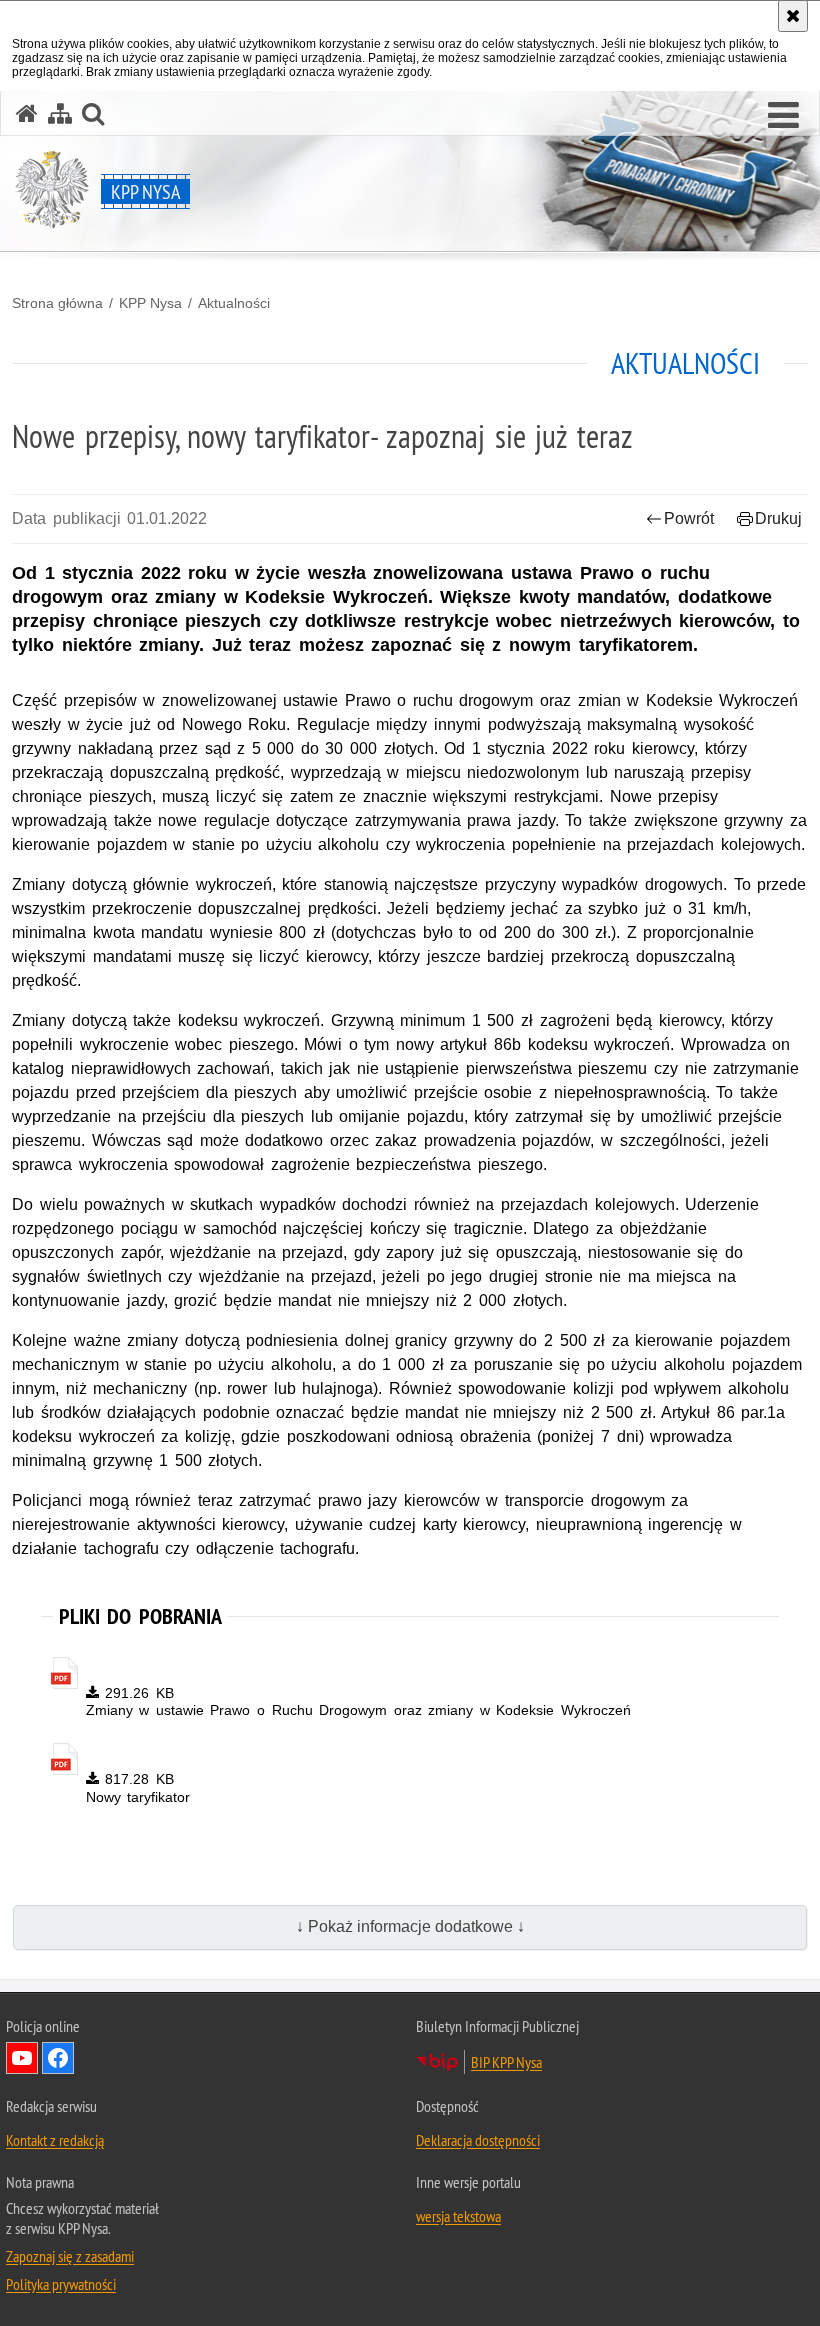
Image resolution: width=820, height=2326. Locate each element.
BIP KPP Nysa (506, 2062)
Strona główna (57, 303)
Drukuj (778, 518)
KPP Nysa (150, 303)
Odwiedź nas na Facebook (58, 2058)
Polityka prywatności (61, 2284)
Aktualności (234, 303)
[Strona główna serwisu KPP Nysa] (27, 113)
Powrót (689, 518)
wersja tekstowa (458, 2216)
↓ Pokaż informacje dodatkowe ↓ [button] (410, 1926)
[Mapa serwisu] (60, 113)
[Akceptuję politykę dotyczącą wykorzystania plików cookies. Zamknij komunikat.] (793, 16)
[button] (783, 116)
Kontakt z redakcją (55, 2140)
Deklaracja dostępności (478, 2140)
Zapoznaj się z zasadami (70, 2256)
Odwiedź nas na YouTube (22, 2058)
